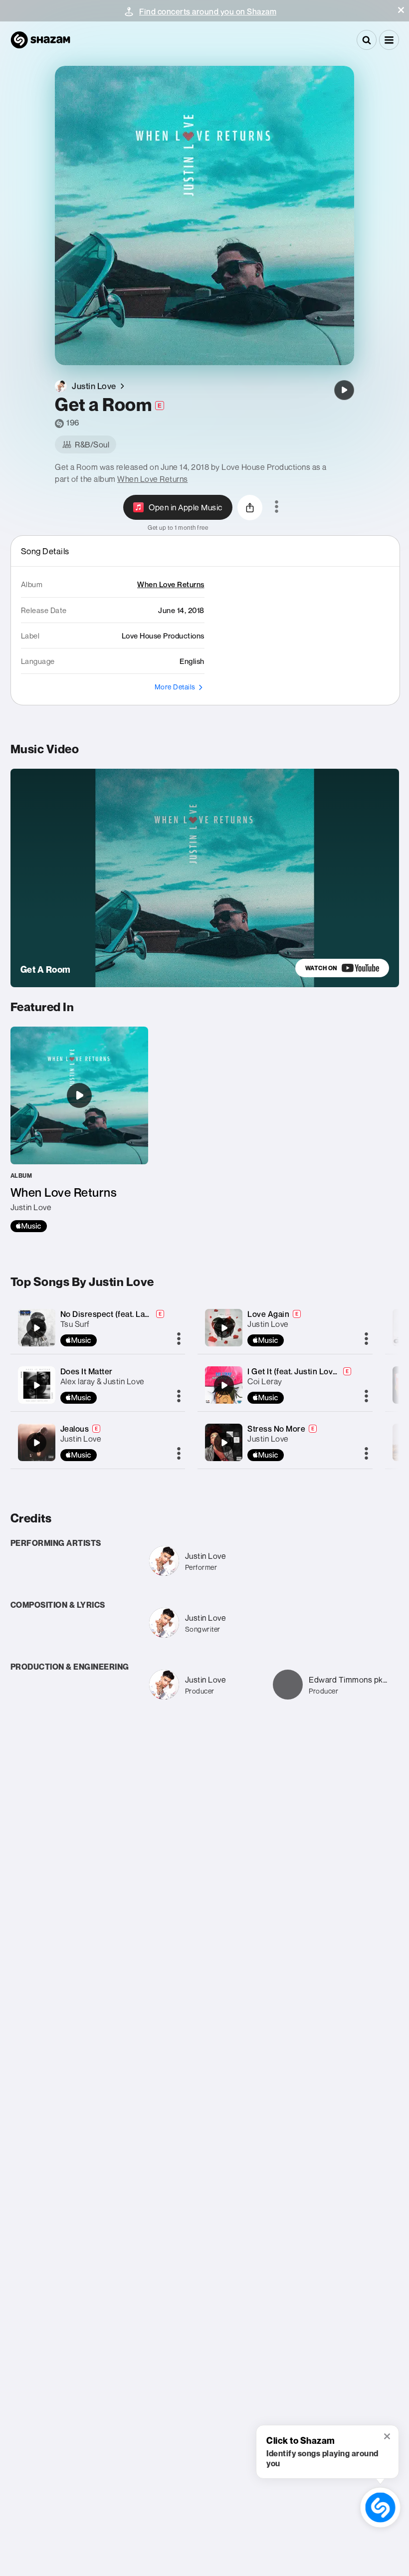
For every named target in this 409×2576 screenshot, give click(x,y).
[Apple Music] (29, 1226)
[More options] (277, 507)
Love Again (268, 1314)
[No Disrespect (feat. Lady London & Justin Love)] (36, 1328)
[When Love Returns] (79, 1129)
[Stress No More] (224, 1443)
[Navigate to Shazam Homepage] (40, 40)
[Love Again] (224, 1328)
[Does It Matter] (36, 1385)
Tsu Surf (75, 1324)
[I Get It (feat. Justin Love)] (224, 1385)
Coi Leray (265, 1381)
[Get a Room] (344, 390)
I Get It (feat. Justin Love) (294, 1371)
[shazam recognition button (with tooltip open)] (380, 2507)
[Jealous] (36, 1443)
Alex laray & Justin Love (102, 1381)
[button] (401, 10)
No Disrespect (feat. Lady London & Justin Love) (150, 1314)
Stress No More (276, 1429)
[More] (179, 1339)
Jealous (75, 1429)
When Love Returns (153, 479)
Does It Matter (87, 1371)
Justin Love (81, 1439)
